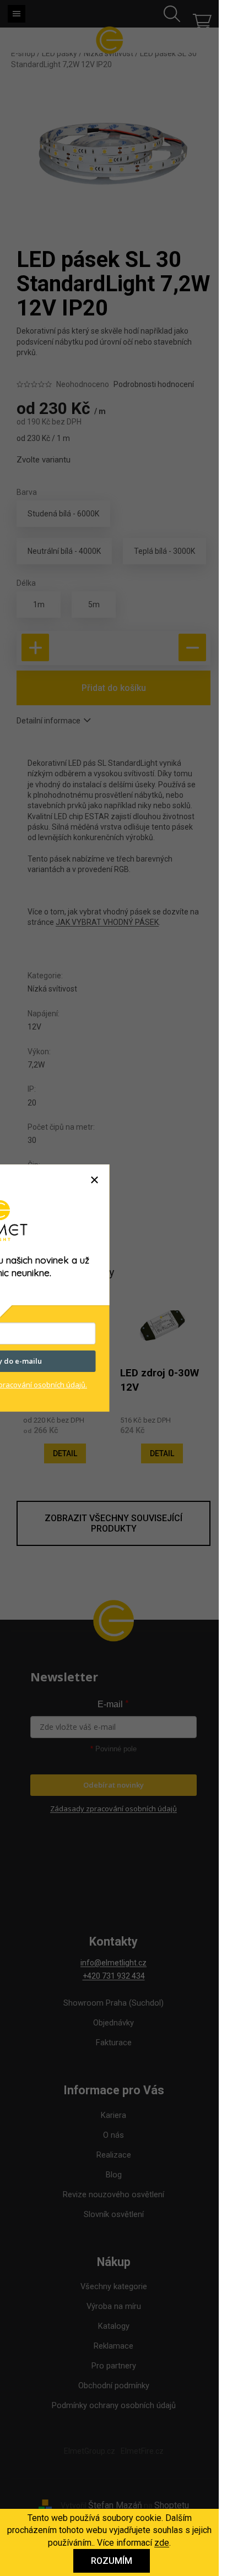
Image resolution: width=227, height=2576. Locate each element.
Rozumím (112, 2561)
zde (162, 2543)
